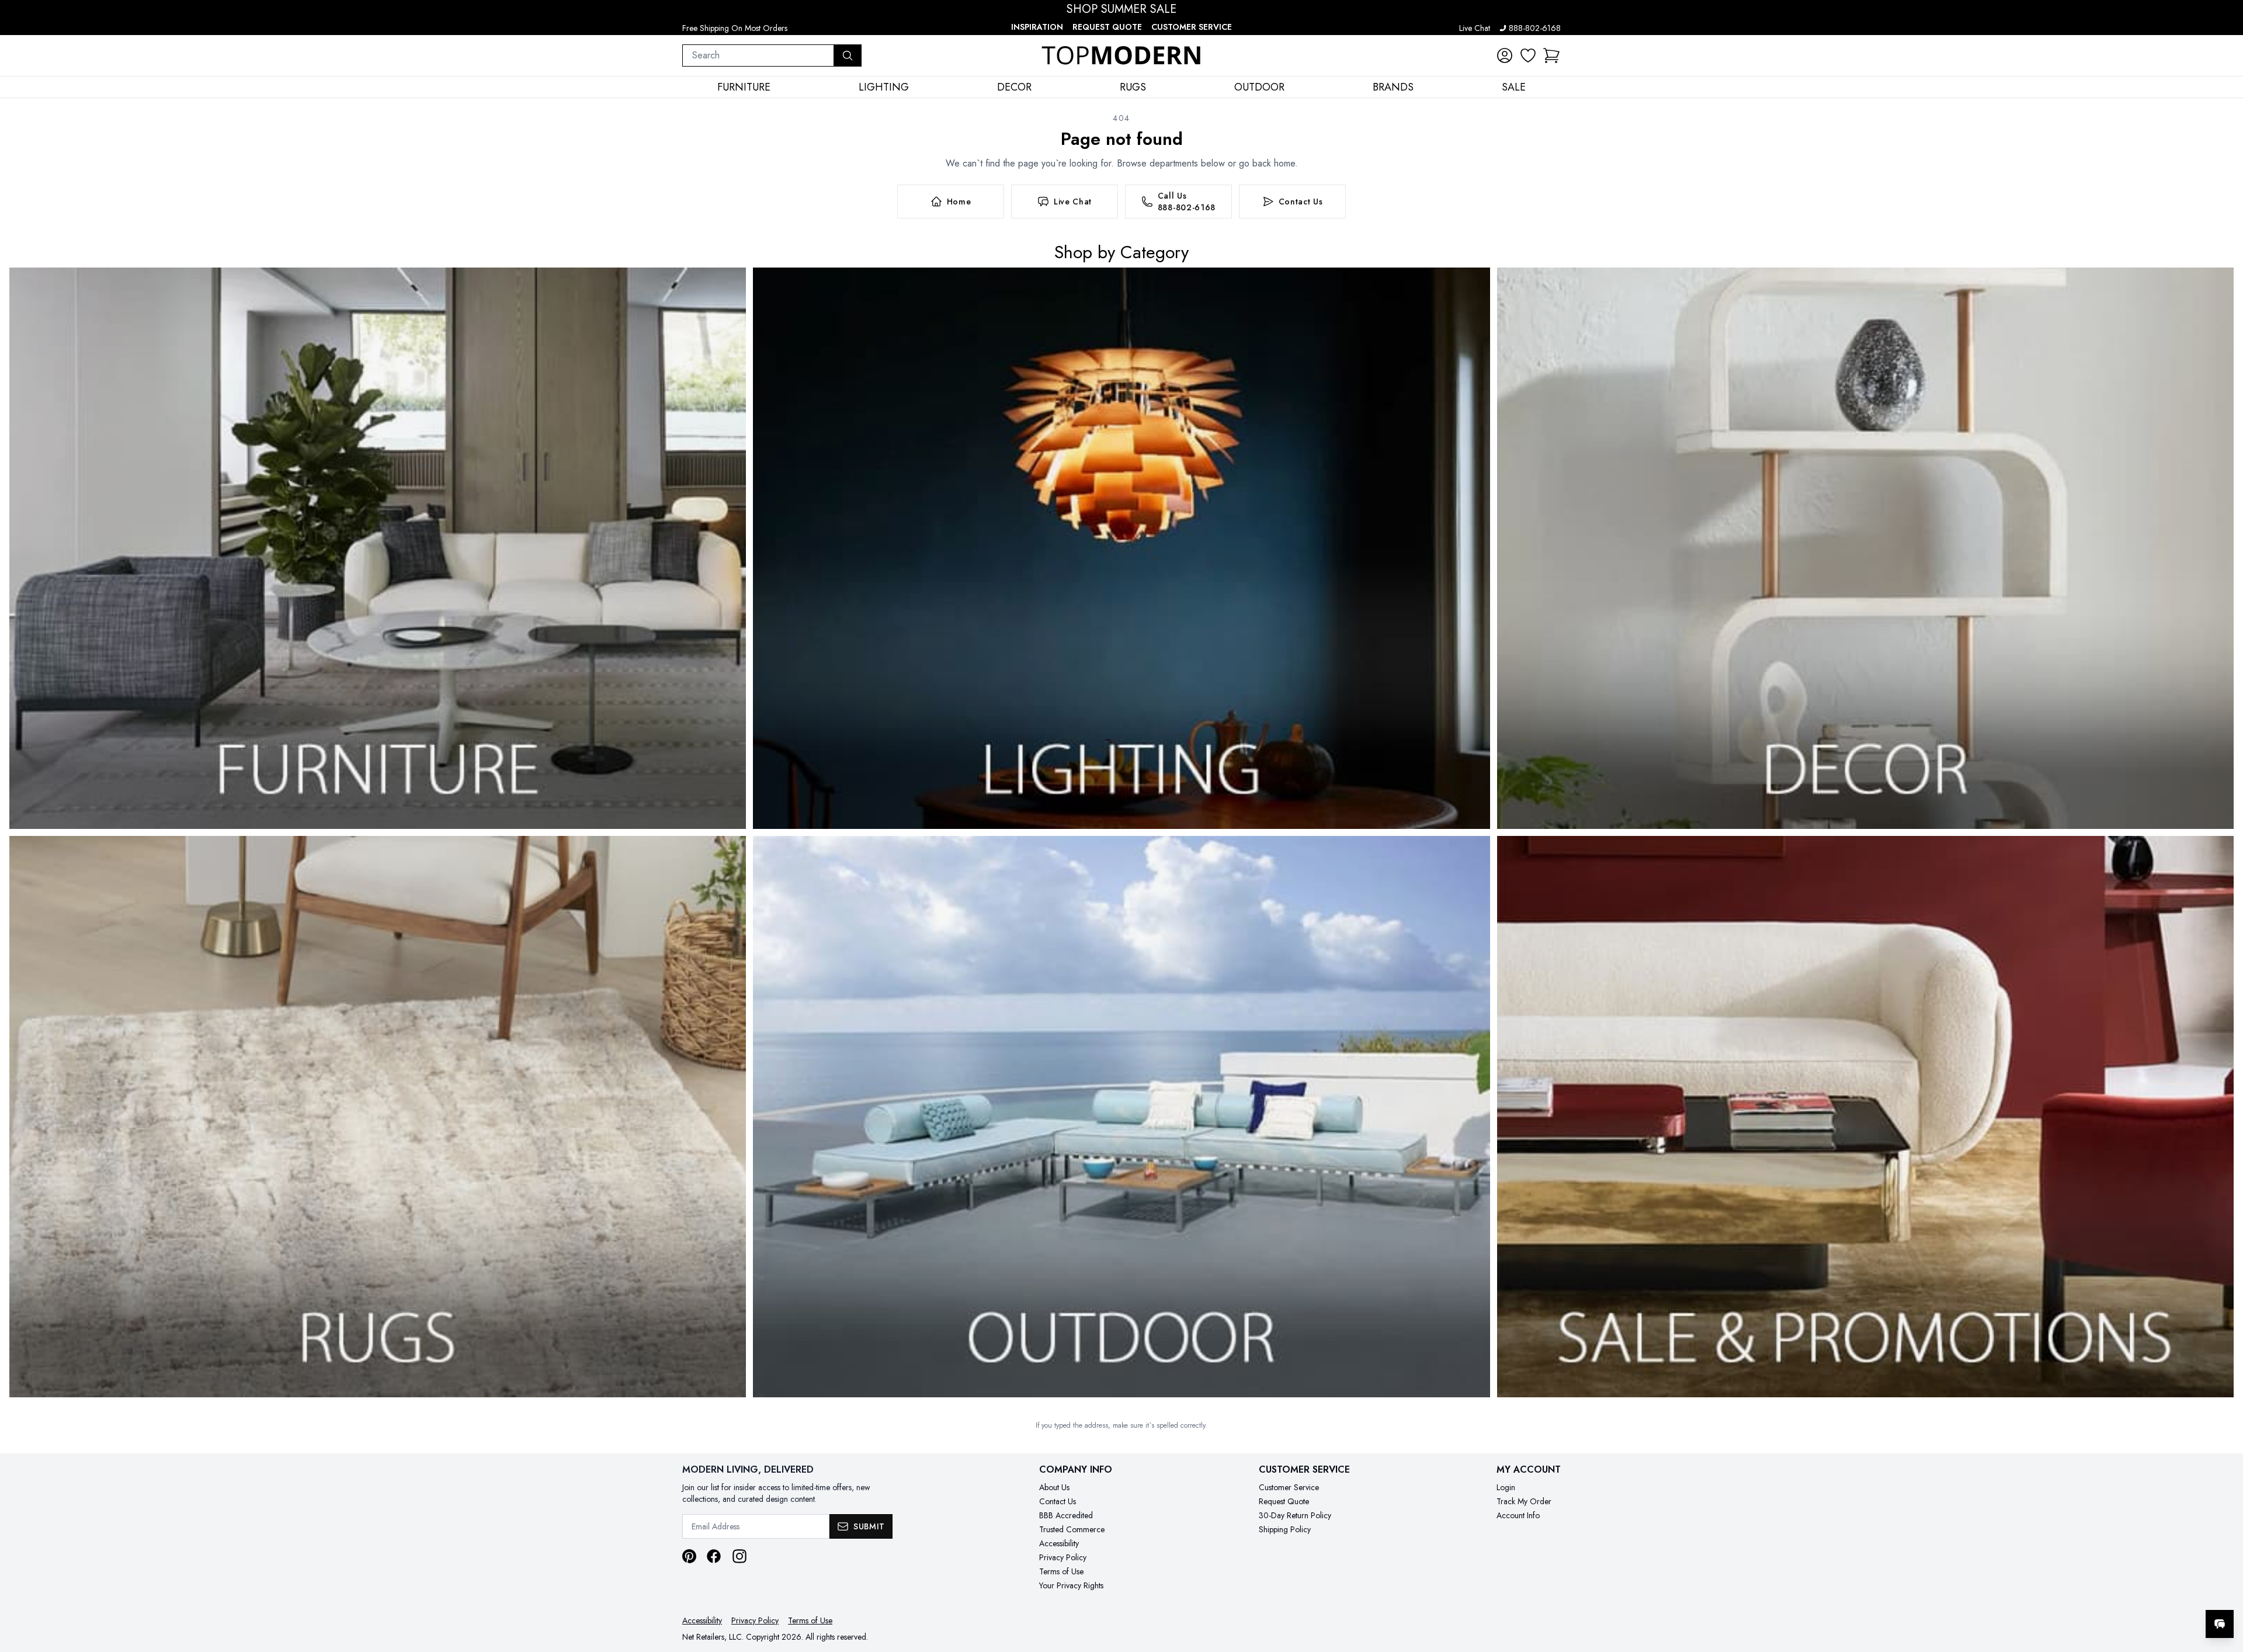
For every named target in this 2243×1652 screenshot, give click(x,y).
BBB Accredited (1066, 1515)
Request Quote (1107, 27)
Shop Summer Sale (1121, 9)
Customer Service (1192, 27)
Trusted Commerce (1072, 1529)
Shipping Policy (1285, 1529)
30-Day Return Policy (1295, 1515)
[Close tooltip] (2224, 1588)
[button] (1551, 55)
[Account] (1505, 55)
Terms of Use (1061, 1571)
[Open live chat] (2220, 1624)
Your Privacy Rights (1071, 1585)
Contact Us (1058, 1501)
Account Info (1518, 1515)
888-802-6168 (1535, 28)
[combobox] (758, 55)
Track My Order (1524, 1501)
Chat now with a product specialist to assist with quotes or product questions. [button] (2137, 1593)
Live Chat (1475, 28)
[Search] (848, 55)
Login (1506, 1487)
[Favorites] (1528, 55)
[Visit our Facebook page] (714, 1556)
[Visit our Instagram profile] (739, 1556)
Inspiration (1037, 27)
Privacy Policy (1063, 1557)
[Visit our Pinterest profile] (689, 1556)
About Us (1054, 1487)
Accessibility (1059, 1543)
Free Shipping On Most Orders (735, 28)
